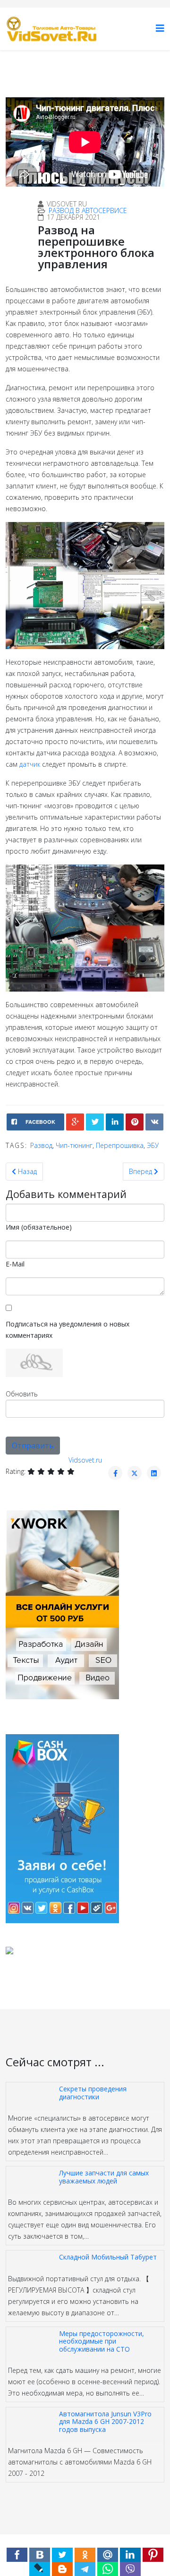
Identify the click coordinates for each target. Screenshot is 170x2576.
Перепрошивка (120, 1145)
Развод (41, 1145)
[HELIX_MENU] (160, 28)
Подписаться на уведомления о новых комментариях (68, 1330)
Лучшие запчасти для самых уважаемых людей (104, 2177)
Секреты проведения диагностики (93, 2092)
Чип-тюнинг (74, 1145)
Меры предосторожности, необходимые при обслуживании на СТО (102, 2341)
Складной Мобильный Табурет (108, 2257)
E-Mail (15, 1264)
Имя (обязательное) (39, 1227)
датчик (30, 764)
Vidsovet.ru (85, 1460)
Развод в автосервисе (88, 210)
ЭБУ (153, 1145)
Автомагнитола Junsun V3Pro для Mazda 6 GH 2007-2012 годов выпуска (105, 2422)
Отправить (33, 1446)
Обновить (22, 1394)
